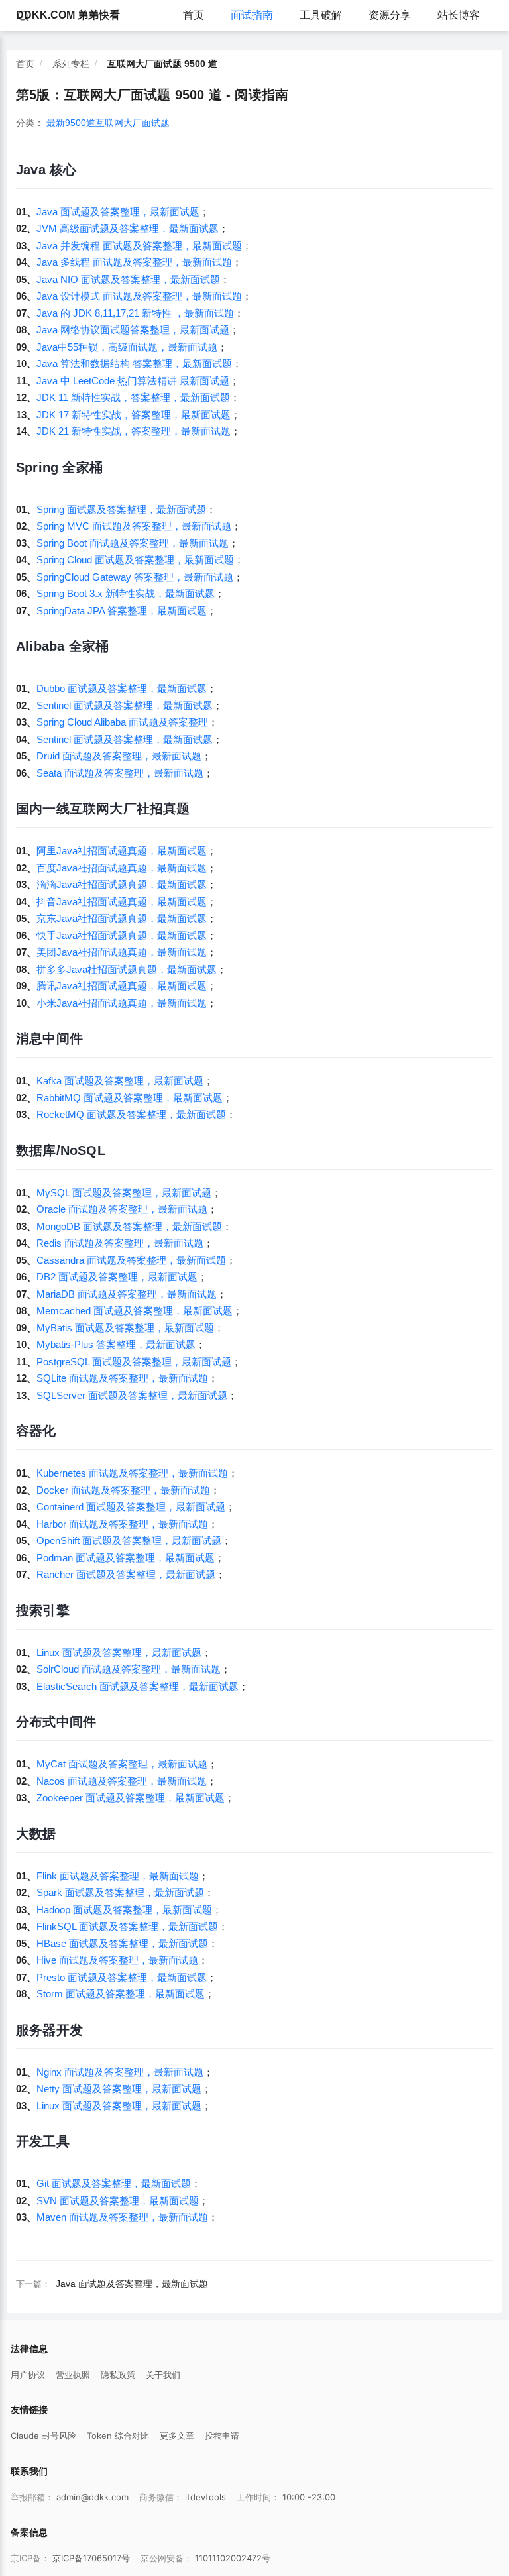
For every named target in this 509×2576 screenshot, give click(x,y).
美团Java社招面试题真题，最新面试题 (122, 952)
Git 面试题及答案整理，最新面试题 (114, 2183)
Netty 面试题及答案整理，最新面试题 (119, 2089)
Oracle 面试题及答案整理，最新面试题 (122, 1209)
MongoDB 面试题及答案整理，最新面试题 (129, 1226)
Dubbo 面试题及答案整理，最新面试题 (122, 688)
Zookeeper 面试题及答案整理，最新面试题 (131, 1798)
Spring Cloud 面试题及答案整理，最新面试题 (135, 560)
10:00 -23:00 (309, 2497)
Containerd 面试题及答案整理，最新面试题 (131, 1507)
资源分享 (390, 15)
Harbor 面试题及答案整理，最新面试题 (122, 1524)
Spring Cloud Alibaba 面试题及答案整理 (122, 722)
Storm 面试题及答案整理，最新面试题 (121, 1994)
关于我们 (163, 2375)
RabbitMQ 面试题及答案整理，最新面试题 (130, 1098)
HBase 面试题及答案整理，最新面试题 (122, 1943)
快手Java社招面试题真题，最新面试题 (122, 935)
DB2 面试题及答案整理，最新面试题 (117, 1277)
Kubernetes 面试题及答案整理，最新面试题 (132, 1473)
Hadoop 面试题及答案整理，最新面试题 (124, 1910)
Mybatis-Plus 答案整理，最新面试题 (116, 1344)
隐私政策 (118, 2375)
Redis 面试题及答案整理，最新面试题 (120, 1243)
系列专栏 (71, 64)
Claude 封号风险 (43, 2436)
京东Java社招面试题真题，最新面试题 (122, 918)
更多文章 (177, 2436)
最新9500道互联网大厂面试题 (108, 123)
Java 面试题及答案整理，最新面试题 (118, 212)
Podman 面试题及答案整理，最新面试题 (126, 1558)
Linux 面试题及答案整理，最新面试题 (119, 1652)
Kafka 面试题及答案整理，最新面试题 (120, 1081)
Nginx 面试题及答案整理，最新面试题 (120, 2072)
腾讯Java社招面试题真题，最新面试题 (122, 986)
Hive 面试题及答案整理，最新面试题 (117, 1960)
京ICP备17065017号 (91, 2558)
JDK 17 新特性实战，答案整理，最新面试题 (134, 415)
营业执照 (73, 2375)
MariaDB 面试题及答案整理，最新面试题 (127, 1294)
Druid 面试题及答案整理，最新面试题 (119, 756)
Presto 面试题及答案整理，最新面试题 (122, 1977)
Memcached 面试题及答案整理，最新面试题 (135, 1311)
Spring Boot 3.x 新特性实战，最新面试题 (126, 593)
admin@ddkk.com (92, 2497)
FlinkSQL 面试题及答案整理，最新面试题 (127, 1926)
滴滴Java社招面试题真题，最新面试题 (122, 884)
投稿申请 (222, 2436)
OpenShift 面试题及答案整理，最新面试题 (129, 1540)
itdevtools (205, 2497)
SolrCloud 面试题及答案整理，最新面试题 (129, 1669)
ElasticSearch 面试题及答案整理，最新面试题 (138, 1686)
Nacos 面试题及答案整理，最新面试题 (122, 1781)
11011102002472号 (233, 2558)
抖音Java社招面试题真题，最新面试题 (122, 902)
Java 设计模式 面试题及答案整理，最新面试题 (139, 296)
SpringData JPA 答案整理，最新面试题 (122, 611)
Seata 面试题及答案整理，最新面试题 (120, 773)
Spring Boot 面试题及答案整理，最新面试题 (133, 543)
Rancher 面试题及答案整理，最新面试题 (126, 1574)
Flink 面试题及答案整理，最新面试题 (118, 1876)
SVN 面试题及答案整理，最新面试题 (118, 2201)
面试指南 (252, 15)
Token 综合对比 (118, 2436)
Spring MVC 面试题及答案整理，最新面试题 (134, 526)
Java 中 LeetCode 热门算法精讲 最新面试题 (133, 381)
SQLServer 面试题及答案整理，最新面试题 (132, 1395)
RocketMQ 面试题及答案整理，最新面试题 (131, 1114)
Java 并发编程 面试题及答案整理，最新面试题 (139, 246)
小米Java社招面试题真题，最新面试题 (122, 1003)
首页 (194, 15)
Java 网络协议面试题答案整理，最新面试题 (133, 330)
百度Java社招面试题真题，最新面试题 (122, 868)
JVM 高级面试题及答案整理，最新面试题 (128, 228)
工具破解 (321, 15)
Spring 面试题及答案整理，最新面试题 (121, 509)
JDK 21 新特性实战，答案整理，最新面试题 (134, 431)
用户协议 (28, 2375)
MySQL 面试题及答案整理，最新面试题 (124, 1193)
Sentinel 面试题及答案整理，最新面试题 (125, 705)
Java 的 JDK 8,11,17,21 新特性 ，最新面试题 (135, 313)
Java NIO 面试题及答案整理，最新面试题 (128, 279)
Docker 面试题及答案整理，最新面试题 (123, 1490)
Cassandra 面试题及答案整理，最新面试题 (131, 1260)
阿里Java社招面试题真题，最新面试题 (122, 851)
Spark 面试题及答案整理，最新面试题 (120, 1892)
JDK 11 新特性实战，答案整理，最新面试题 (133, 397)
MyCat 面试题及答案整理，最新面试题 (122, 1764)
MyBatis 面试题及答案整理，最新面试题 (125, 1328)
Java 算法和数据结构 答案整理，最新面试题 (134, 364)
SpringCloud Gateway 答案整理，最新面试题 (135, 577)
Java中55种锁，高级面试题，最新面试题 (127, 347)
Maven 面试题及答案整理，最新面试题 (122, 2217)
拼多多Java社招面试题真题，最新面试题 (127, 969)
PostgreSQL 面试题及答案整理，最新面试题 (134, 1362)
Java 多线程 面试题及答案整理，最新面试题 (134, 262)
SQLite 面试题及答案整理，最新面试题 (122, 1378)
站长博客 (459, 15)
